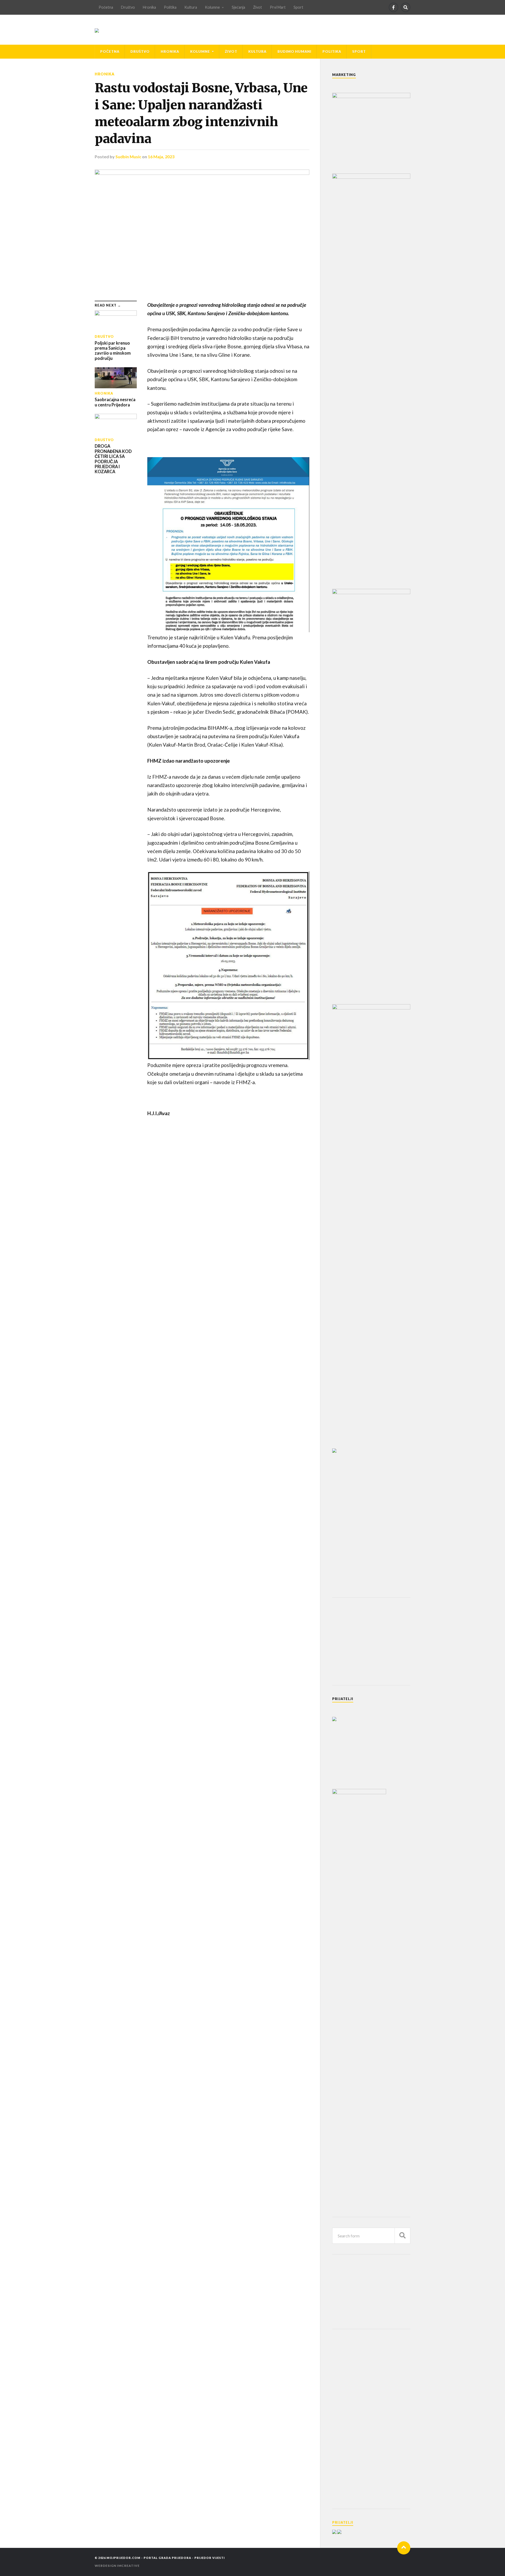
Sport (298, 7)
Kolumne (212, 7)
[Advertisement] (372, 1641)
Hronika (149, 7)
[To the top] (404, 2548)
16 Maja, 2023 (161, 157)
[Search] (406, 7)
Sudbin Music (128, 157)
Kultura (191, 7)
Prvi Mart (278, 7)
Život (257, 7)
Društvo (128, 7)
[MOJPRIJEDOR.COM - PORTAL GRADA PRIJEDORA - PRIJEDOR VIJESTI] (97, 30)
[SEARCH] (402, 2236)
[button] (228, 545)
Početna (106, 7)
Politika (170, 7)
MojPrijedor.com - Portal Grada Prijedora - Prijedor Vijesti (166, 2558)
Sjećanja (238, 7)
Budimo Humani (294, 52)
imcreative (128, 2566)
